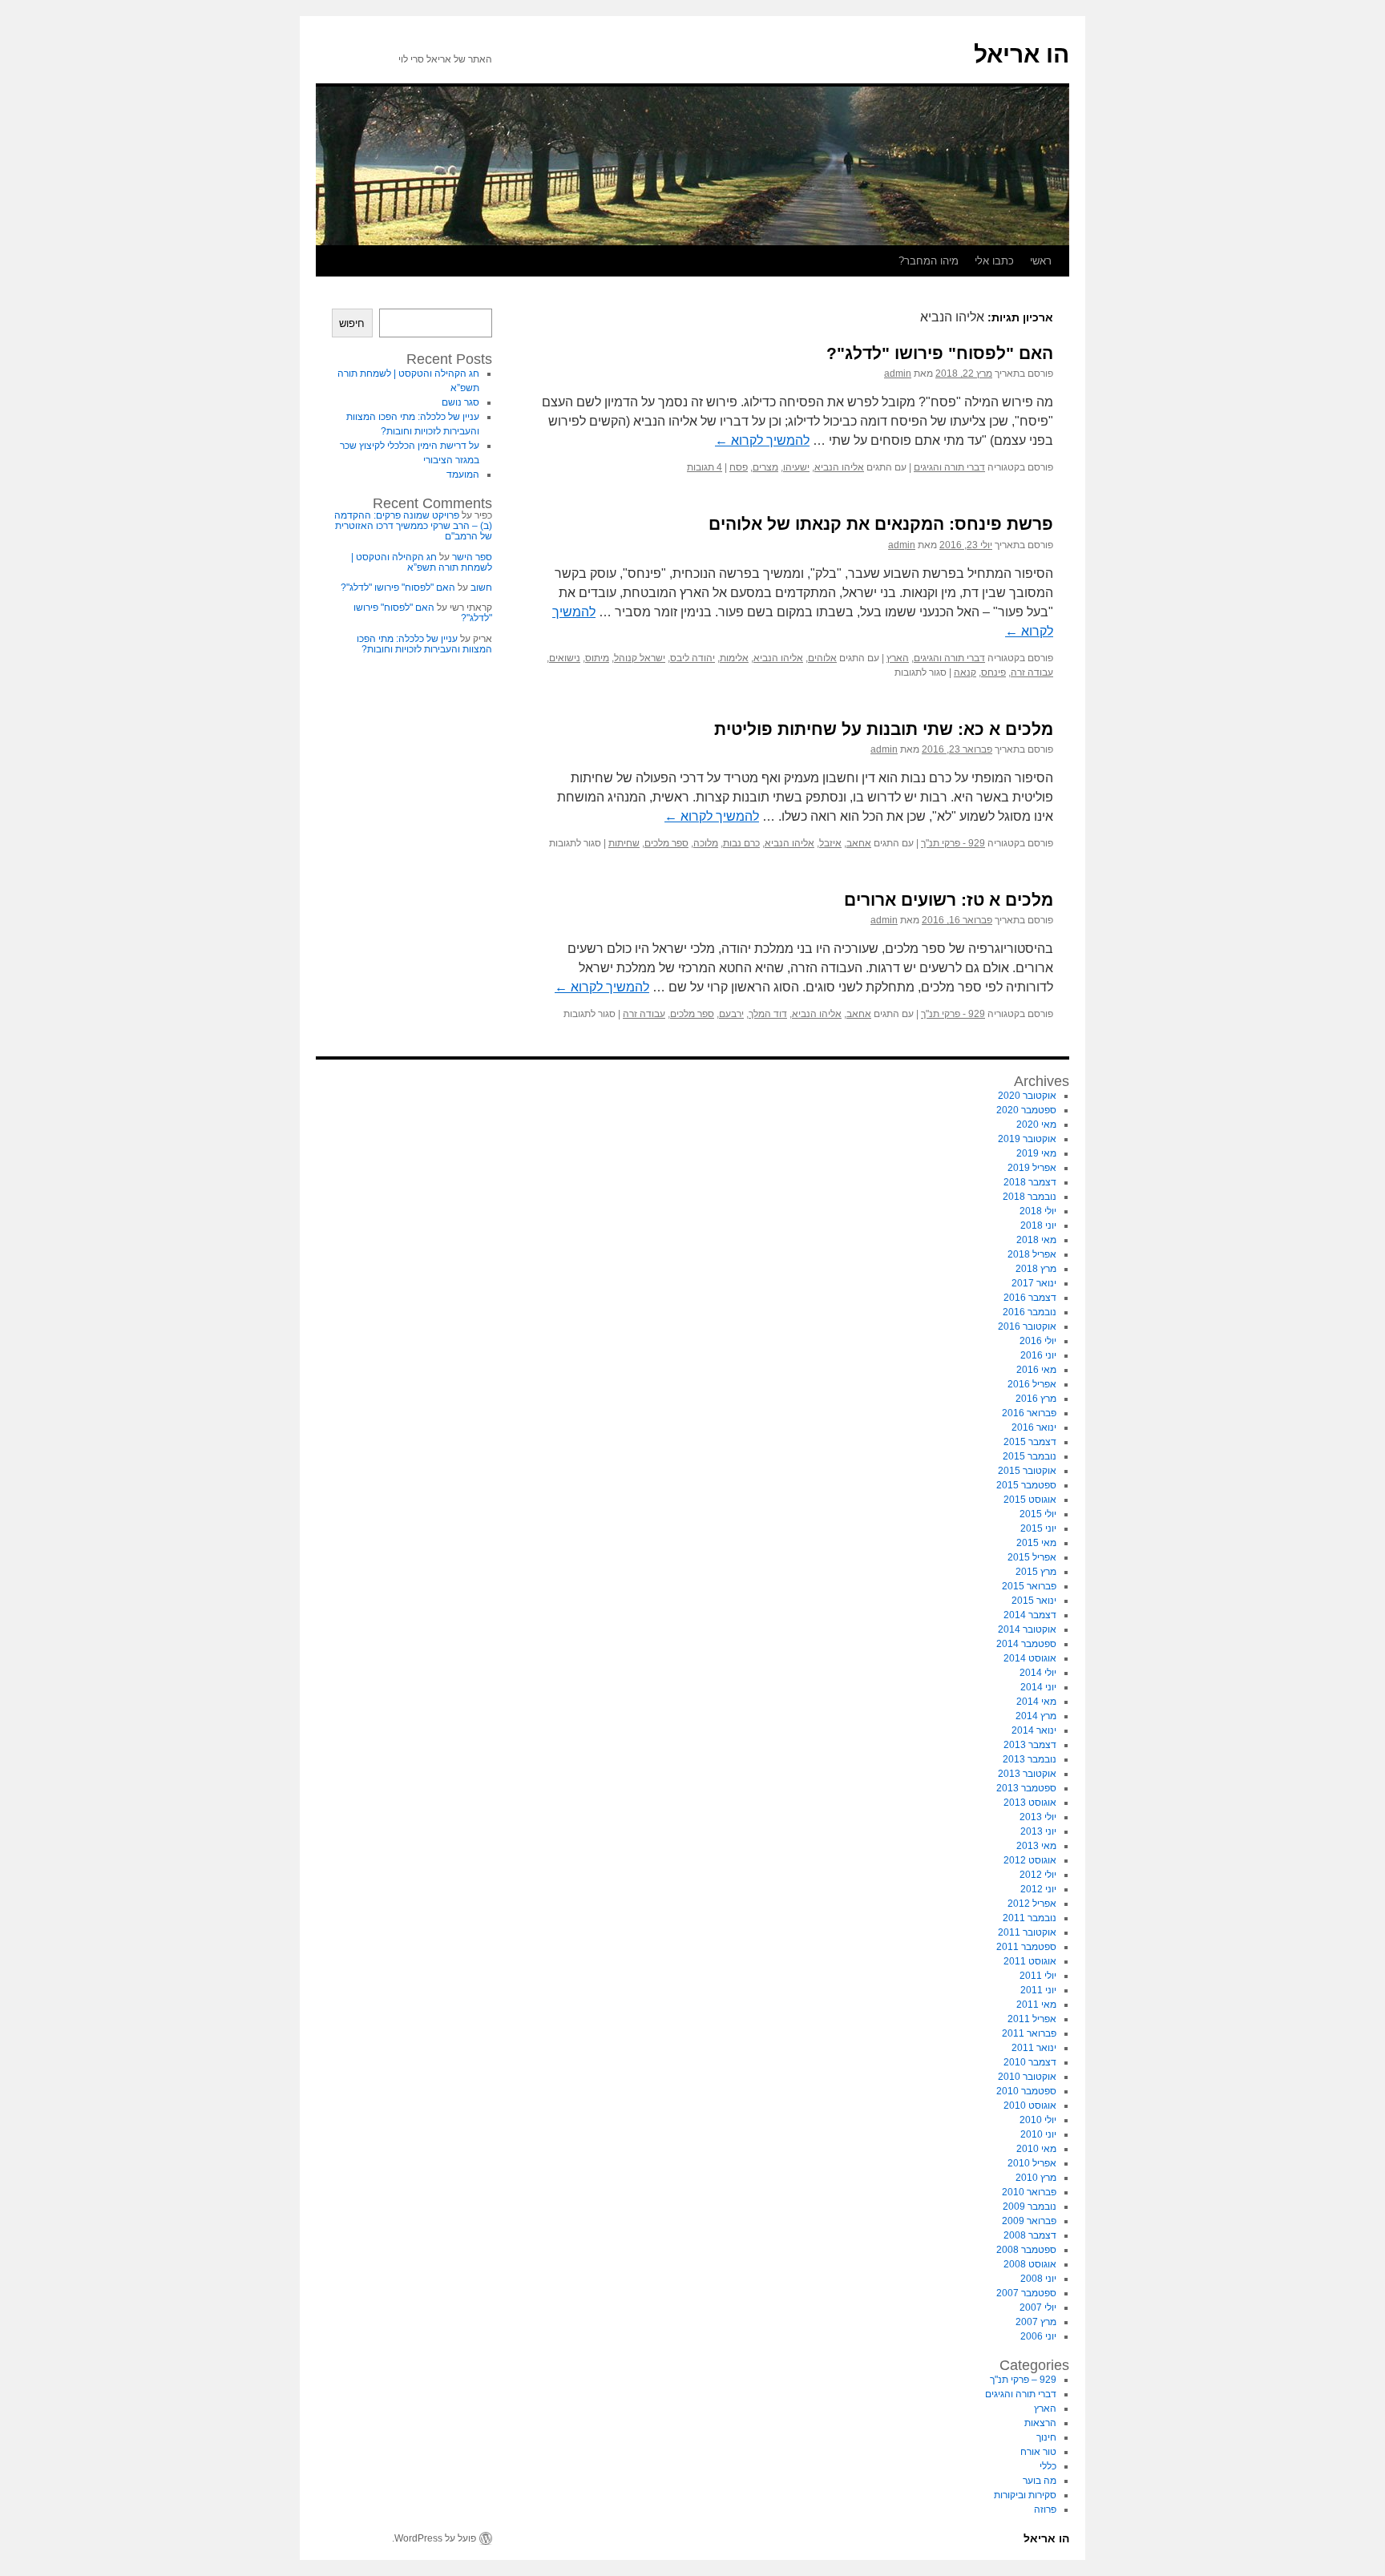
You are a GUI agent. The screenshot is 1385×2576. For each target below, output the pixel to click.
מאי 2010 (1036, 2149)
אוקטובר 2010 (1027, 2077)
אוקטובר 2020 (1027, 1096)
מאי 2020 (1036, 1124)
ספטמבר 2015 (1026, 1485)
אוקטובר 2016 (1027, 1326)
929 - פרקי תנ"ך (953, 843)
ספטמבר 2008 (1026, 2250)
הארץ (898, 658)
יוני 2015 (1038, 1528)
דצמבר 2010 (1030, 2062)
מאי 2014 (1036, 1702)
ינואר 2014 (1034, 1730)
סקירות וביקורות (1025, 2495)
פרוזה (1045, 2509)
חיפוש (352, 323)
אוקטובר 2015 (1027, 1471)
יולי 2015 (1038, 1514)
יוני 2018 (1038, 1225)
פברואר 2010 (1029, 2192)
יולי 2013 (1038, 1817)
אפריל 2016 (1032, 1384)
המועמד (463, 474)
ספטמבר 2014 (1026, 1644)
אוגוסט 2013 (1030, 1803)
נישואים (565, 658)
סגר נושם (460, 402)
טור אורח (1038, 2452)
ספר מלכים (666, 843)
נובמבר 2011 (1030, 1918)
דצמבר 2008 (1030, 2235)
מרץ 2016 (1036, 1399)
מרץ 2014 (1036, 1716)
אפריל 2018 (1032, 1254)
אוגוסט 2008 (1030, 2264)
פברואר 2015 (1029, 1586)
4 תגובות (705, 467)
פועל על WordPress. (434, 2538)
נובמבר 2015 (1030, 1456)
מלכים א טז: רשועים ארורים (949, 900)
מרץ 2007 (1036, 2322)
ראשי (1041, 261)
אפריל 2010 (1032, 2163)
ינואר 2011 (1034, 2048)
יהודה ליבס (692, 658)
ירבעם (731, 1014)
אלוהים (822, 658)
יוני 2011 (1038, 1990)
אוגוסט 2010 (1030, 2106)
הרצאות (1040, 2423)
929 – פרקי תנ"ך (1023, 2380)
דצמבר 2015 (1030, 1442)
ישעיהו (796, 467)
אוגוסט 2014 (1030, 1658)
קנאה (965, 672)
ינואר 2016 (1034, 1427)
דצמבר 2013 (1030, 1745)
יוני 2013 (1038, 1831)
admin (898, 373)
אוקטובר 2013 (1027, 1774)
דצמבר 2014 (1030, 1615)
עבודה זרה (1032, 672)
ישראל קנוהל (640, 658)
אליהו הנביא (839, 467)
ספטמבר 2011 (1026, 1947)
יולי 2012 (1038, 1875)
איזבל (830, 843)
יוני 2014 (1038, 1687)
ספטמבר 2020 (1026, 1110)
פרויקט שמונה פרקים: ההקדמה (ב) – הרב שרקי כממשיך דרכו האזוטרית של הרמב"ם (413, 526)
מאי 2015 (1036, 1543)
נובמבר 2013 (1030, 1759)
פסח (739, 467)
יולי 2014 (1038, 1673)
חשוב (481, 587)
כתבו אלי (994, 261)
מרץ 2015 (1036, 1572)
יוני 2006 (1038, 2336)
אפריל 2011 (1032, 2019)
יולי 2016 (1038, 1341)
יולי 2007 (1038, 2307)
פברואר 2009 (1029, 2221)
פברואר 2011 (1029, 2033)
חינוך (1046, 2437)
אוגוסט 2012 (1030, 1860)
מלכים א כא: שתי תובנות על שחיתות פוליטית (884, 729)
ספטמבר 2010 (1026, 2091)
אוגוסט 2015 (1030, 1500)
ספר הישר (472, 557)
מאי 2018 (1036, 1240)
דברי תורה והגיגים (949, 467)
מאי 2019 (1036, 1153)
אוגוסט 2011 (1030, 1961)
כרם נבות (741, 843)
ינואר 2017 (1034, 1283)
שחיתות (624, 843)
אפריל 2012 (1032, 1904)
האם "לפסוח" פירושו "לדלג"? (940, 353)
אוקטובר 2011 (1027, 1932)
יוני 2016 (1038, 1355)
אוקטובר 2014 (1027, 1629)
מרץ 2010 (1036, 2178)
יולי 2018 (1038, 1211)
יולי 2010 (1038, 2120)
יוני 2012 (1038, 1889)
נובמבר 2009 (1030, 2207)
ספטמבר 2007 (1026, 2293)
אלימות (734, 658)
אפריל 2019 (1032, 1168)
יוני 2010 (1038, 2134)
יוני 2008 (1038, 2279)
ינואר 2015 (1034, 1601)
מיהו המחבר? (929, 261)
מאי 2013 (1036, 1846)
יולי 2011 (1038, 1976)
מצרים (765, 467)
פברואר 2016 (1029, 1413)
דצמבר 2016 (1030, 1298)
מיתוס (597, 658)
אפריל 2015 (1032, 1557)
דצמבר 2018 (1030, 1182)
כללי (1048, 2466)
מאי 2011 (1036, 2005)
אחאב (859, 843)
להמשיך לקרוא (762, 440)
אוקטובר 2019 (1027, 1139)
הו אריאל (1022, 54)
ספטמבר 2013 (1026, 1788)
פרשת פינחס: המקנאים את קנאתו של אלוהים (881, 524)
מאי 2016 (1036, 1370)
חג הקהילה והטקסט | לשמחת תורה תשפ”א (422, 562)
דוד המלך (768, 1014)
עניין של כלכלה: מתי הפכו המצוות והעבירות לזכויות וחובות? (424, 644)
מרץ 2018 (1036, 1269)
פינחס (993, 672)
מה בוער (1040, 2481)
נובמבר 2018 (1030, 1197)
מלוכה (706, 843)
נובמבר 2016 (1030, 1312)
